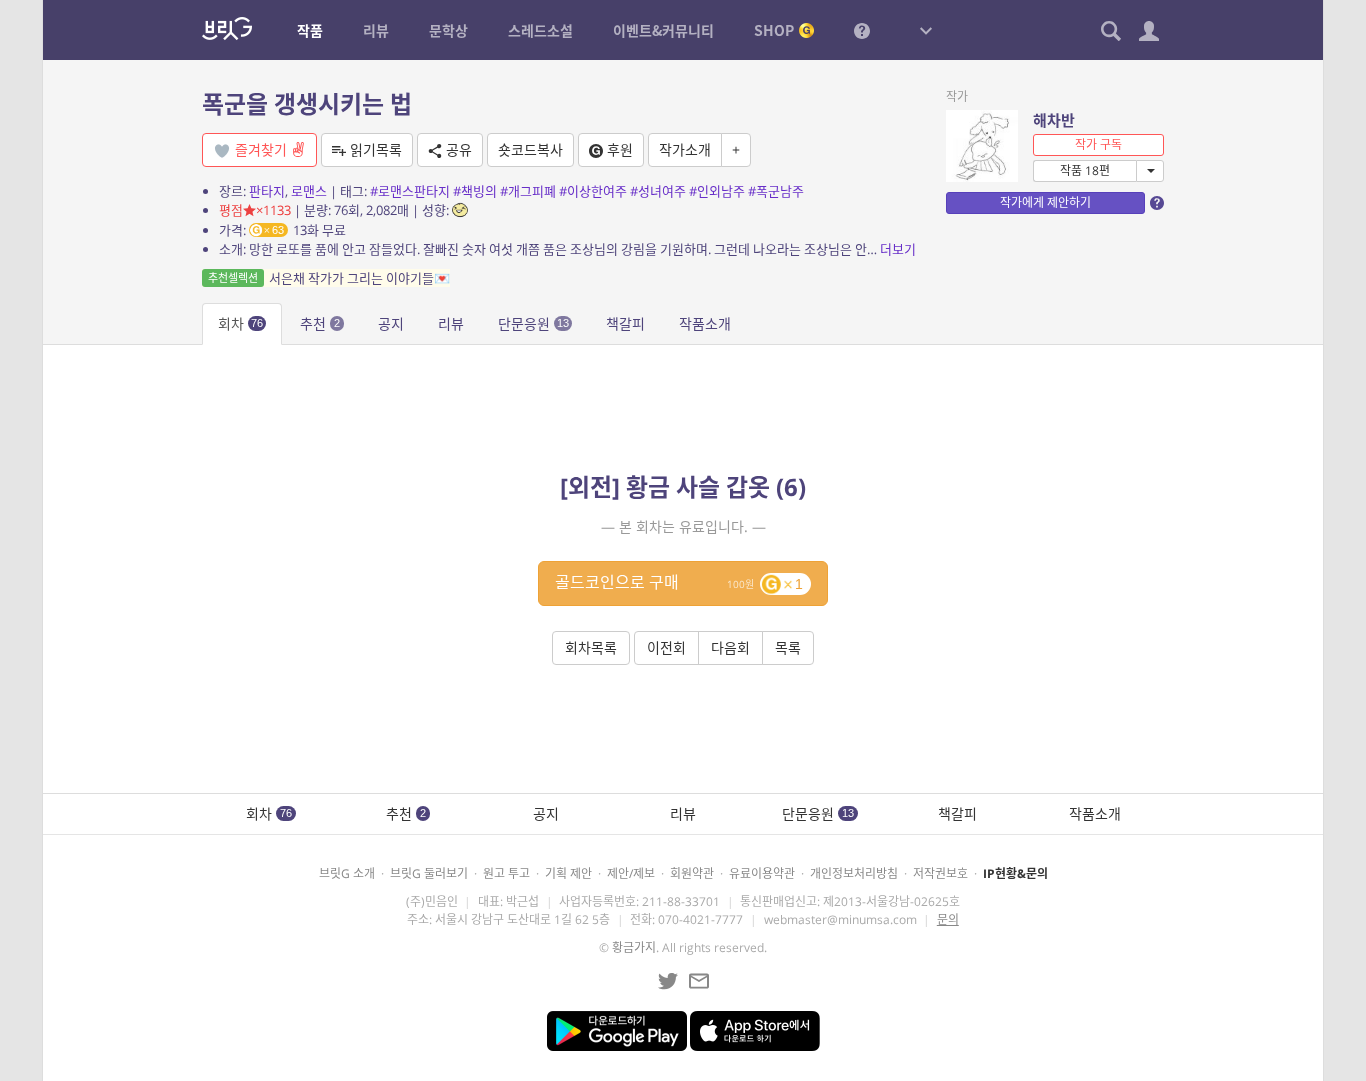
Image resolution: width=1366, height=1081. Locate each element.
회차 (240, 323)
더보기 (898, 249)
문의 (948, 919)
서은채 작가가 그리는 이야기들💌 (329, 278)
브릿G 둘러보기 (429, 873)
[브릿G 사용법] (862, 30)
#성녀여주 (658, 191)
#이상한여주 (593, 191)
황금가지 (634, 947)
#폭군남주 (776, 191)
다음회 (730, 647)
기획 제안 (568, 873)
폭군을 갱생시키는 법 (307, 103)
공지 (391, 323)
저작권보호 (940, 873)
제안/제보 (631, 873)
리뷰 (451, 323)
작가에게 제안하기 (1045, 202)
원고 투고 (506, 873)
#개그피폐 (528, 191)
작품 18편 (1085, 170)
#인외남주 (717, 191)
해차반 (1054, 120)
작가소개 (685, 149)
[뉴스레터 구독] (699, 981)
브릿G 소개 (347, 873)
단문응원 (533, 323)
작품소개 (705, 323)
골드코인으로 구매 (679, 582)
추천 (320, 323)
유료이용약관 (762, 873)
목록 (788, 647)
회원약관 (692, 873)
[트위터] (668, 981)
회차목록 (591, 647)
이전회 (666, 647)
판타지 (267, 191)
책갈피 (625, 323)
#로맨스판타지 (410, 191)
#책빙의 (475, 191)
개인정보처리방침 (854, 873)
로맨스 (309, 191)
